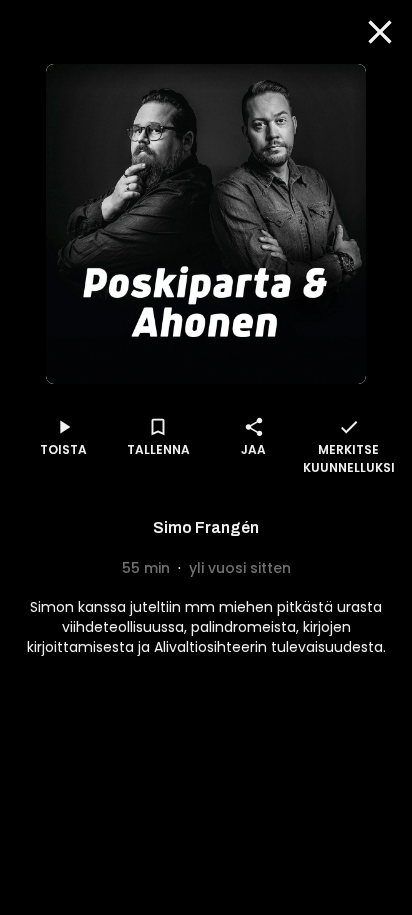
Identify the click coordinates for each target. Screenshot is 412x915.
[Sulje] (380, 32)
